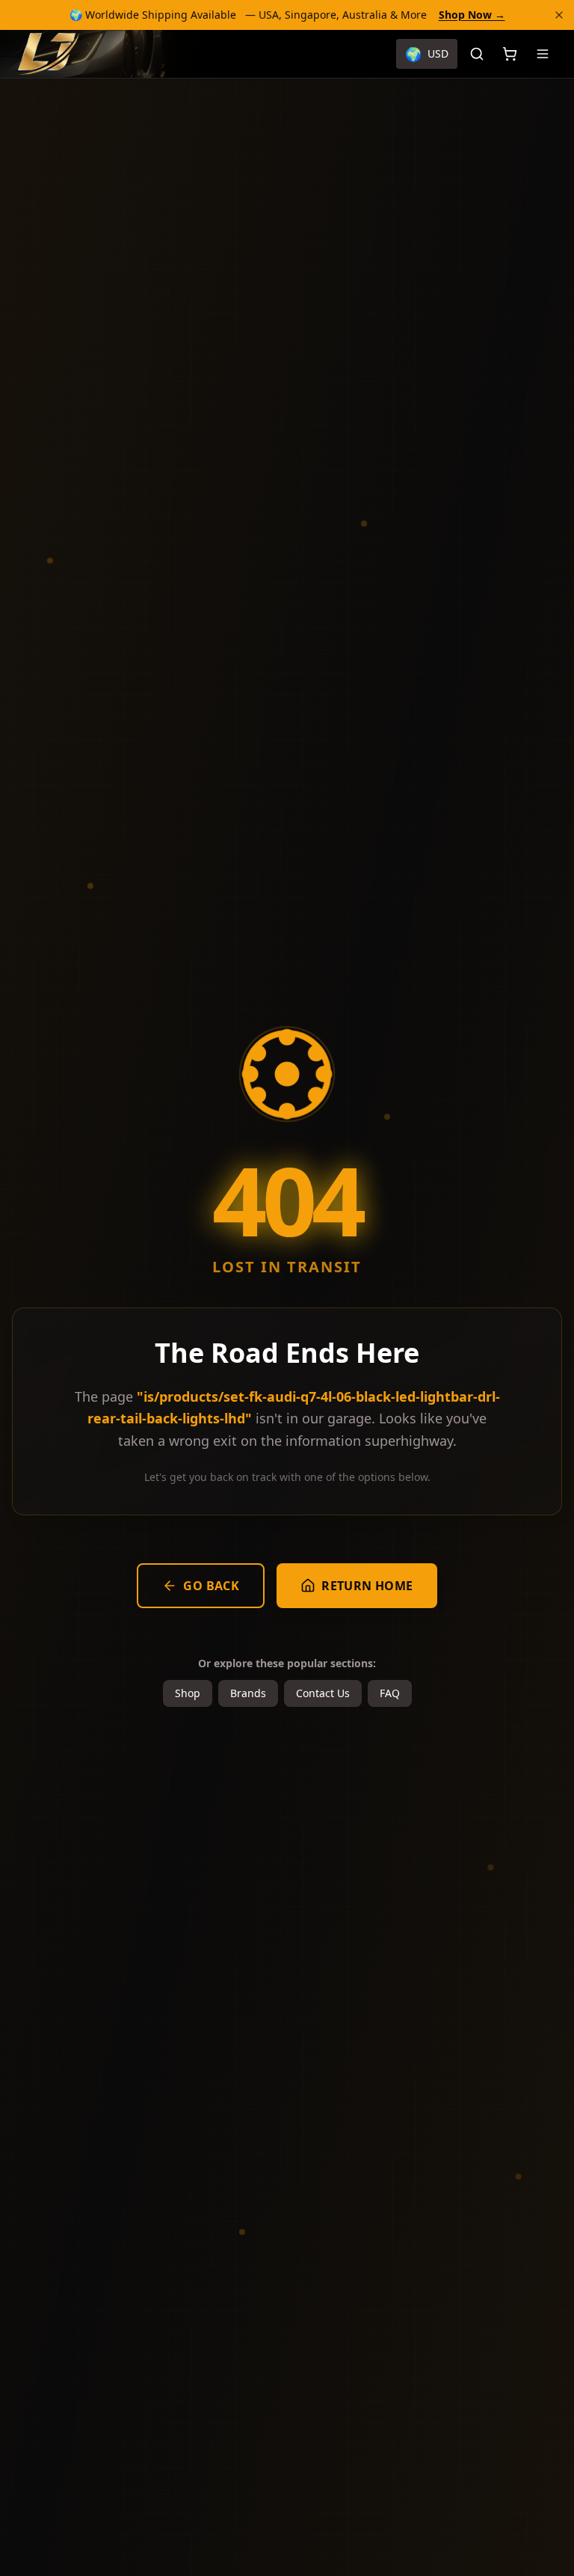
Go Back (211, 1586)
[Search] (477, 54)
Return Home (367, 1586)
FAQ (390, 1693)
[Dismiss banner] (559, 15)
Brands (248, 1693)
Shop (188, 1693)
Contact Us (323, 1693)
